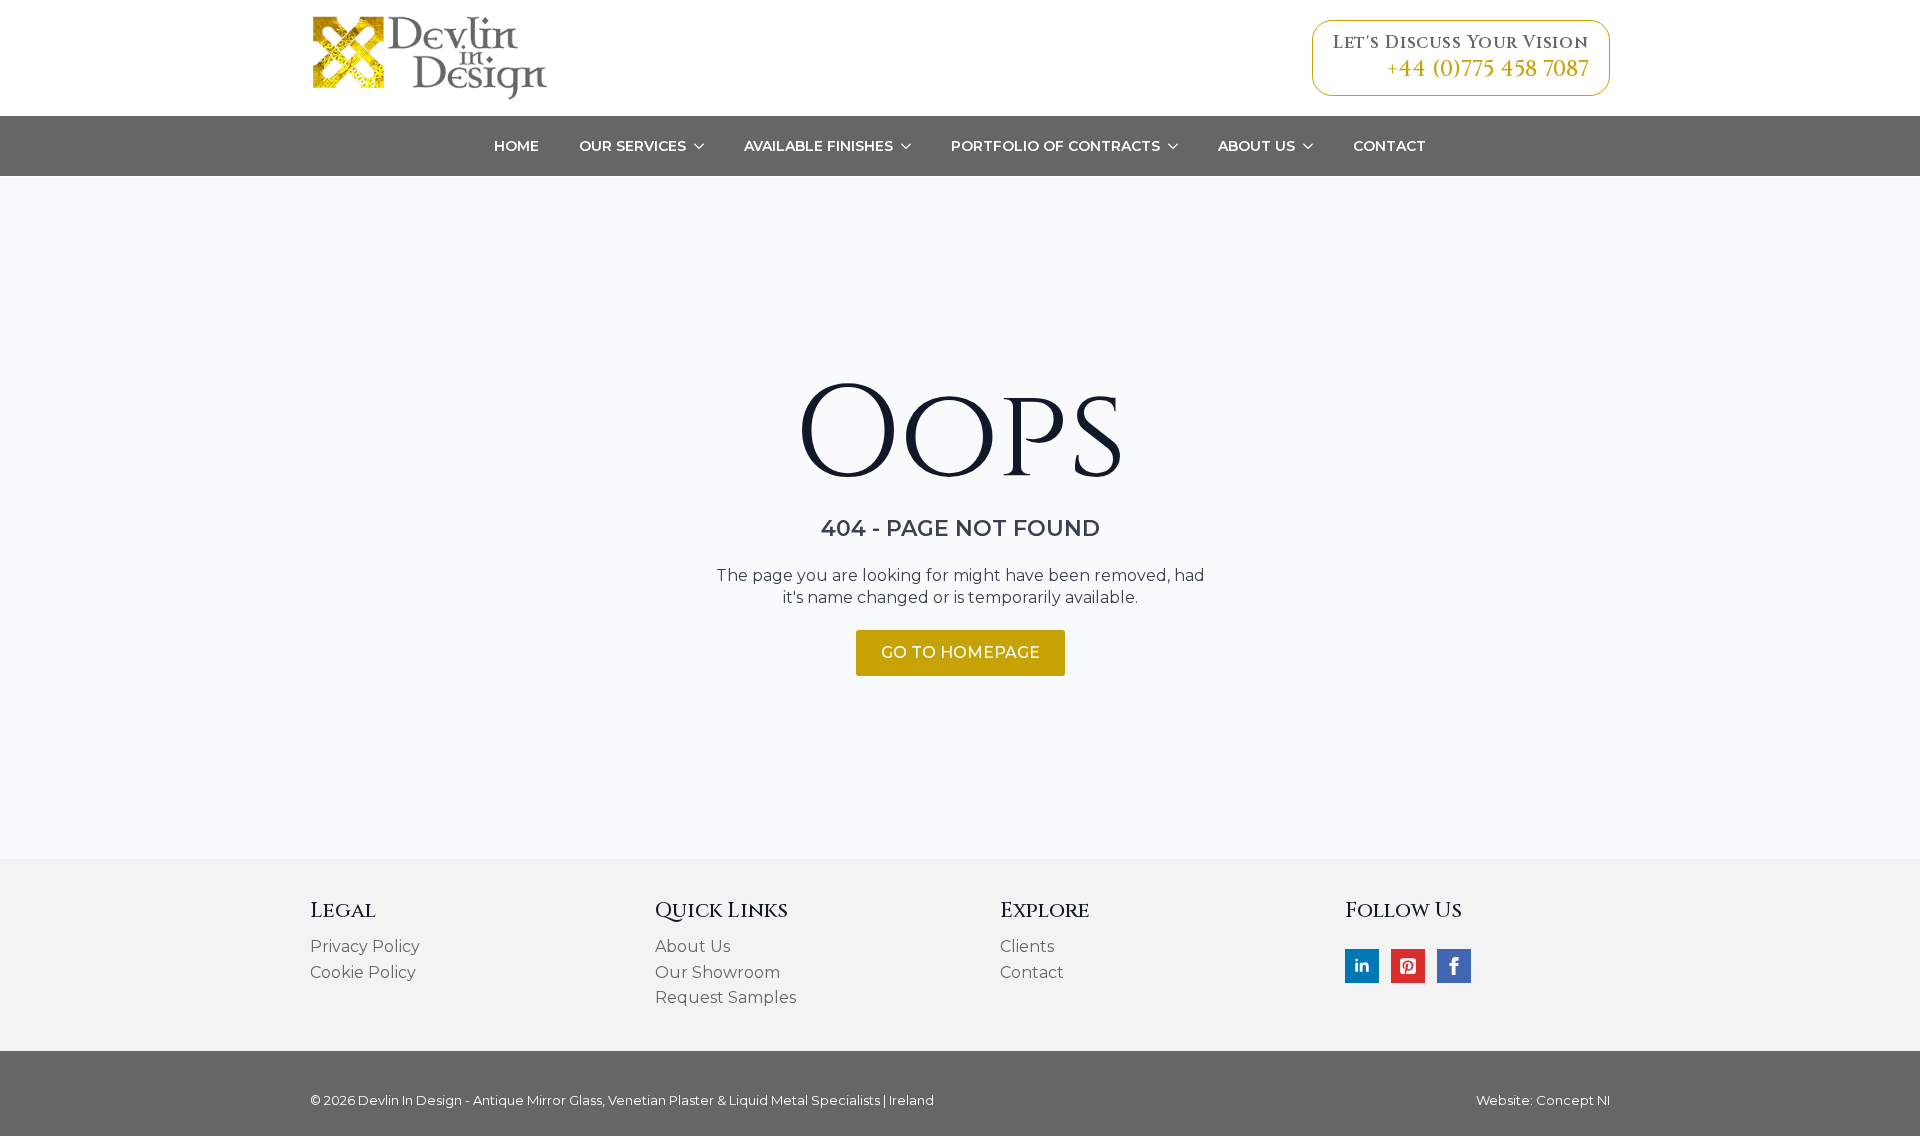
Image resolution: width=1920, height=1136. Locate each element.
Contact (1389, 146)
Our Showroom (717, 972)
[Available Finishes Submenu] (912, 146)
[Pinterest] (1408, 966)
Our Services (632, 146)
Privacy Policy (365, 946)
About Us (1256, 146)
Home (516, 146)
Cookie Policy (363, 972)
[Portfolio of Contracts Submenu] (1179, 146)
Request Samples (725, 997)
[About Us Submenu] (1314, 146)
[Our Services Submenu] (705, 146)
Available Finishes (818, 146)
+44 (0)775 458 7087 (1488, 69)
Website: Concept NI (1543, 1100)
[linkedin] (1362, 966)
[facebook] (1454, 966)
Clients (1027, 946)
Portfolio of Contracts (1055, 146)
